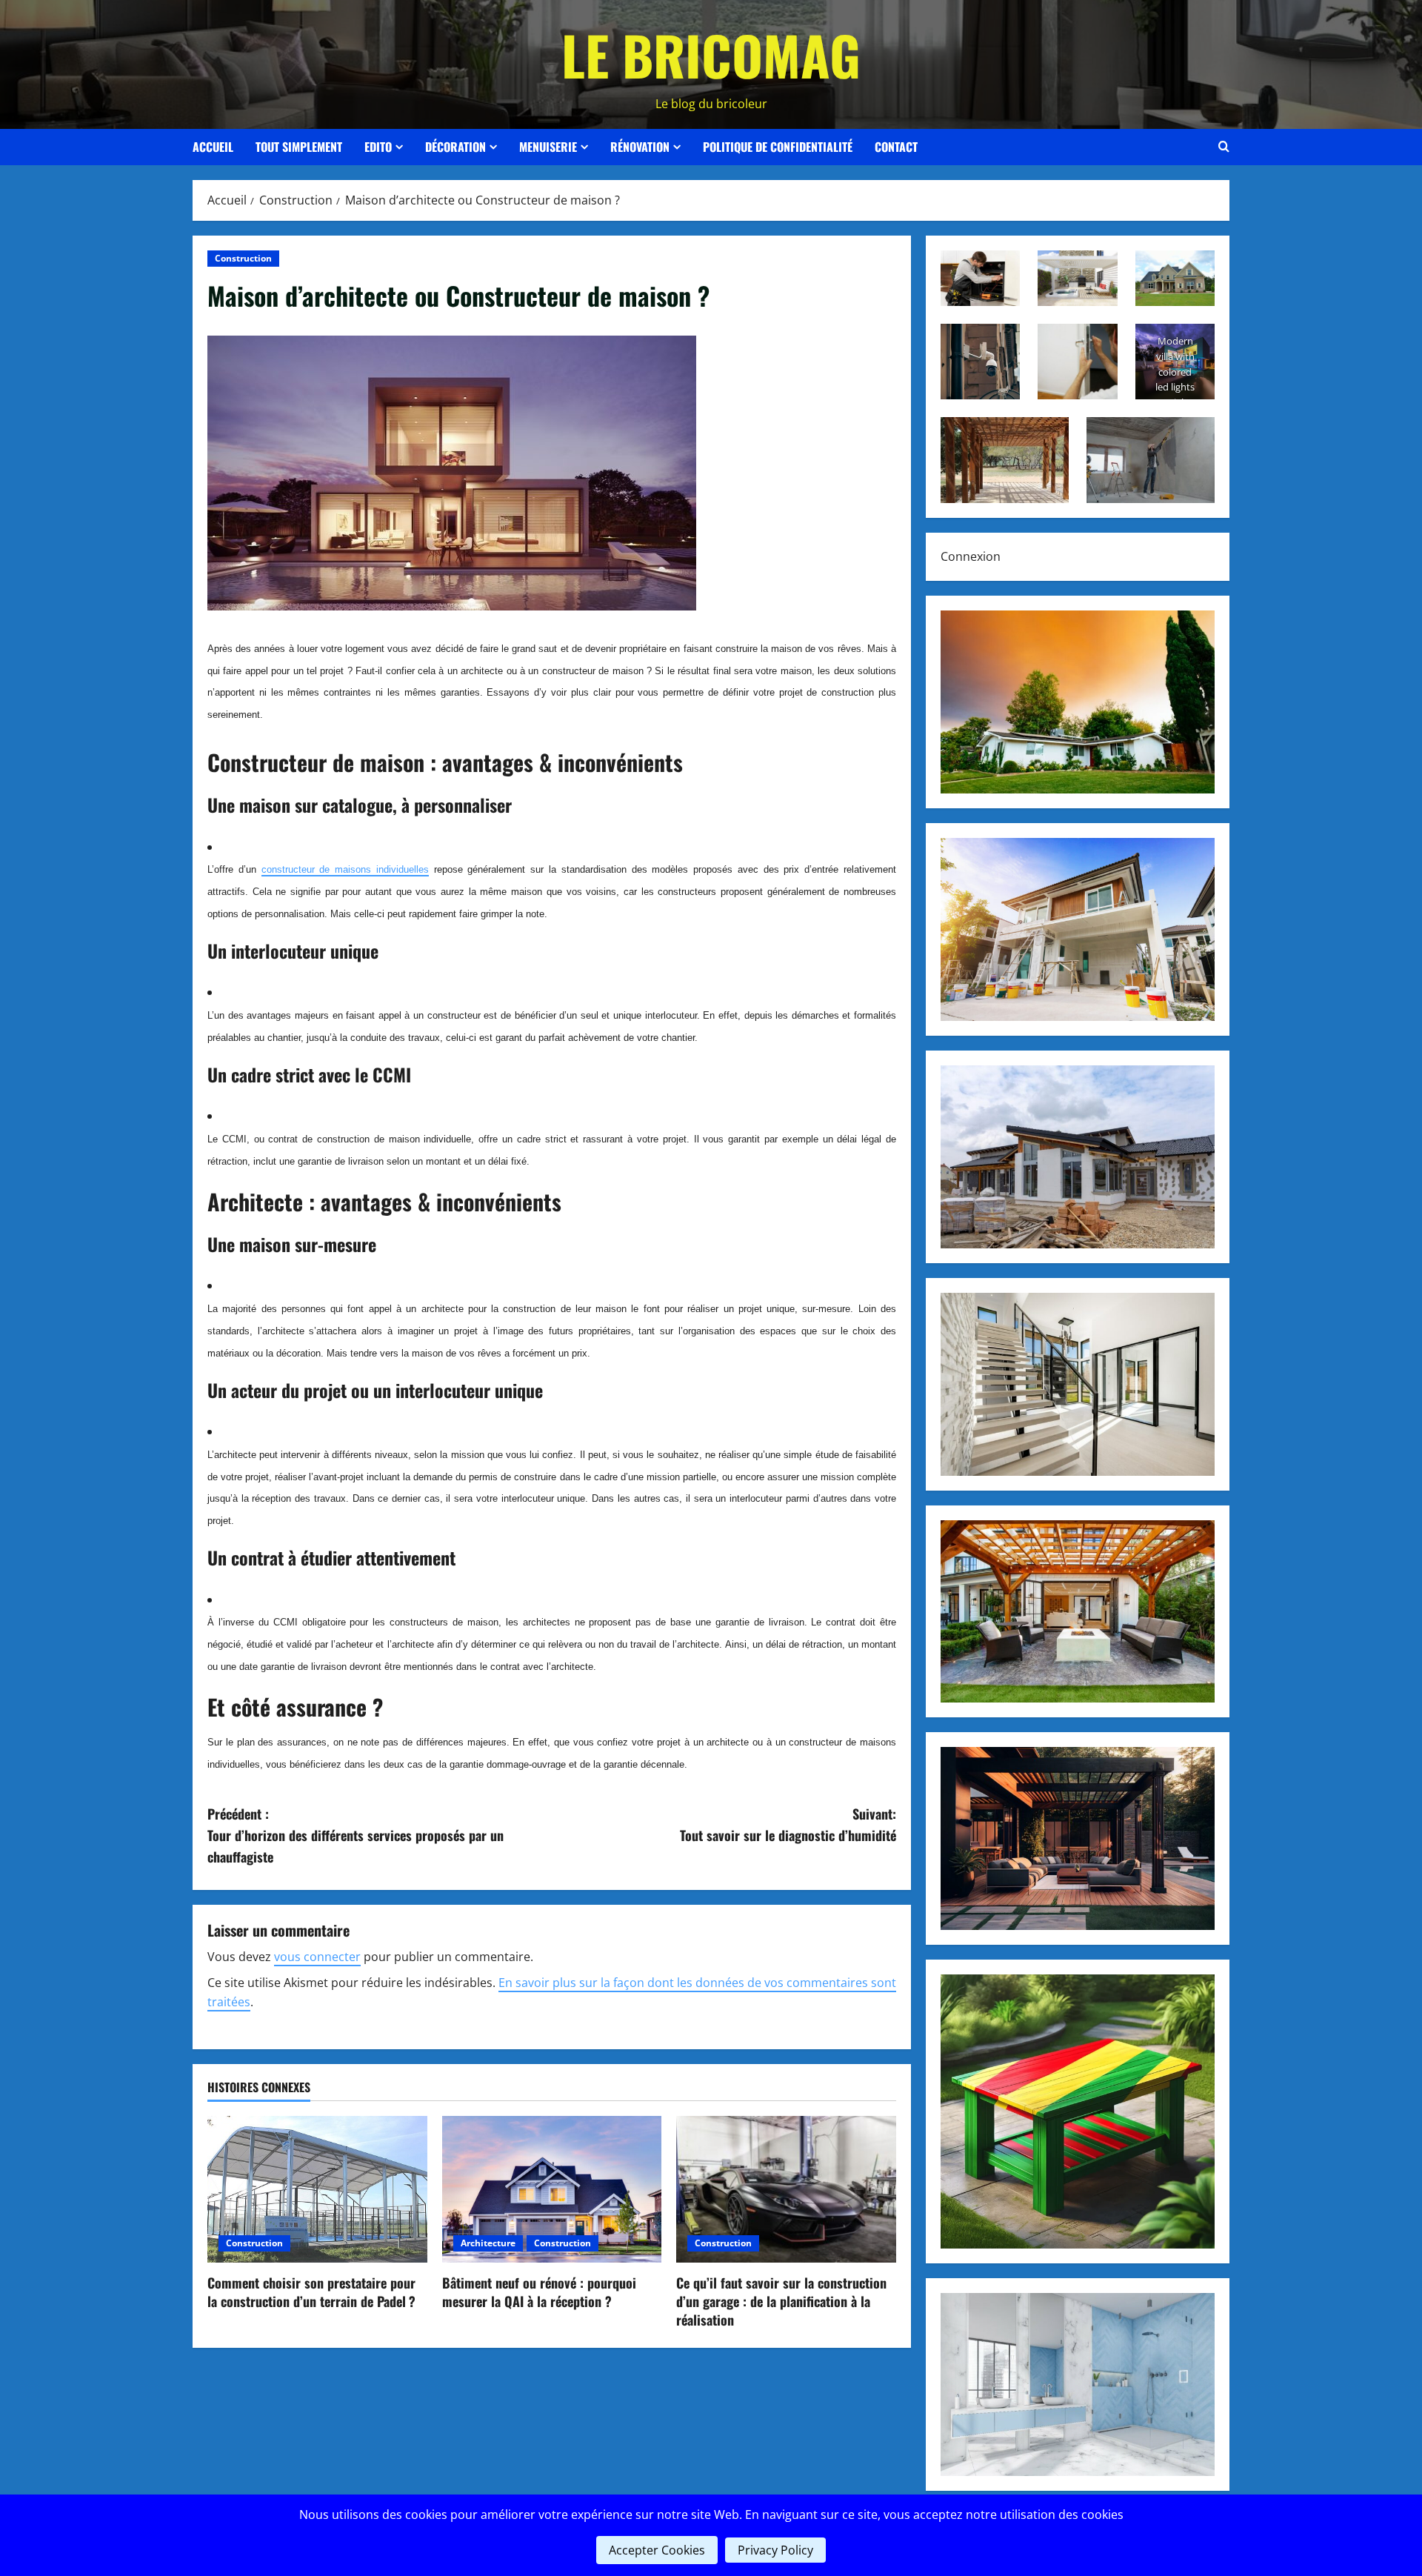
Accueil (213, 147)
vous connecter (317, 1957)
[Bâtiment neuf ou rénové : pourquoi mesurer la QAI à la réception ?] (552, 2189)
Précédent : (355, 1835)
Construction (243, 258)
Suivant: (788, 1824)
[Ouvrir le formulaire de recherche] (1224, 147)
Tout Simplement (299, 147)
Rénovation (640, 147)
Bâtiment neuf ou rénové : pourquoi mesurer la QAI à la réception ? (539, 2292)
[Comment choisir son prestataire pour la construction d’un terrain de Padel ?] (317, 2189)
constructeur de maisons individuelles (345, 869)
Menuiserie (548, 147)
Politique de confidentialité (778, 147)
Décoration (455, 147)
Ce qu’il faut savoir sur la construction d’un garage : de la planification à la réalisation (781, 2301)
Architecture (488, 2243)
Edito (378, 147)
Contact (896, 147)
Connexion (971, 556)
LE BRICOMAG (711, 54)
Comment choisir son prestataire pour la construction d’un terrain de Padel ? (311, 2292)
